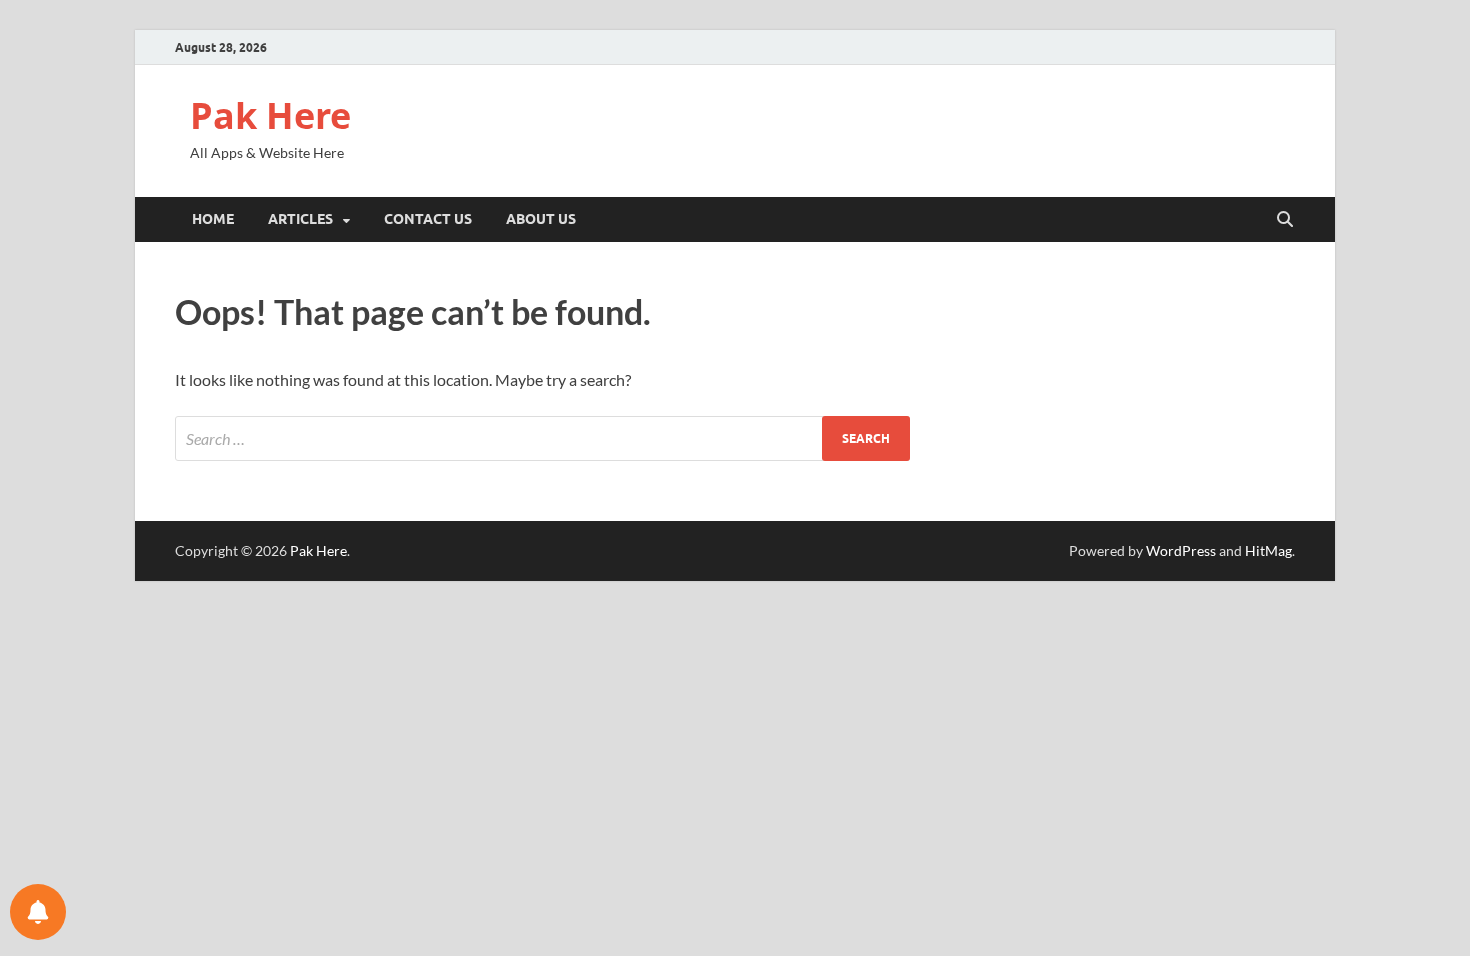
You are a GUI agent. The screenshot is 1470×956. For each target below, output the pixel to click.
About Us (541, 219)
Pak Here (270, 115)
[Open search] (1285, 220)
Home (213, 219)
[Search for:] (542, 438)
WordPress (1181, 550)
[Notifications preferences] (38, 912)
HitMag (1268, 550)
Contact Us (428, 219)
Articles (300, 219)
